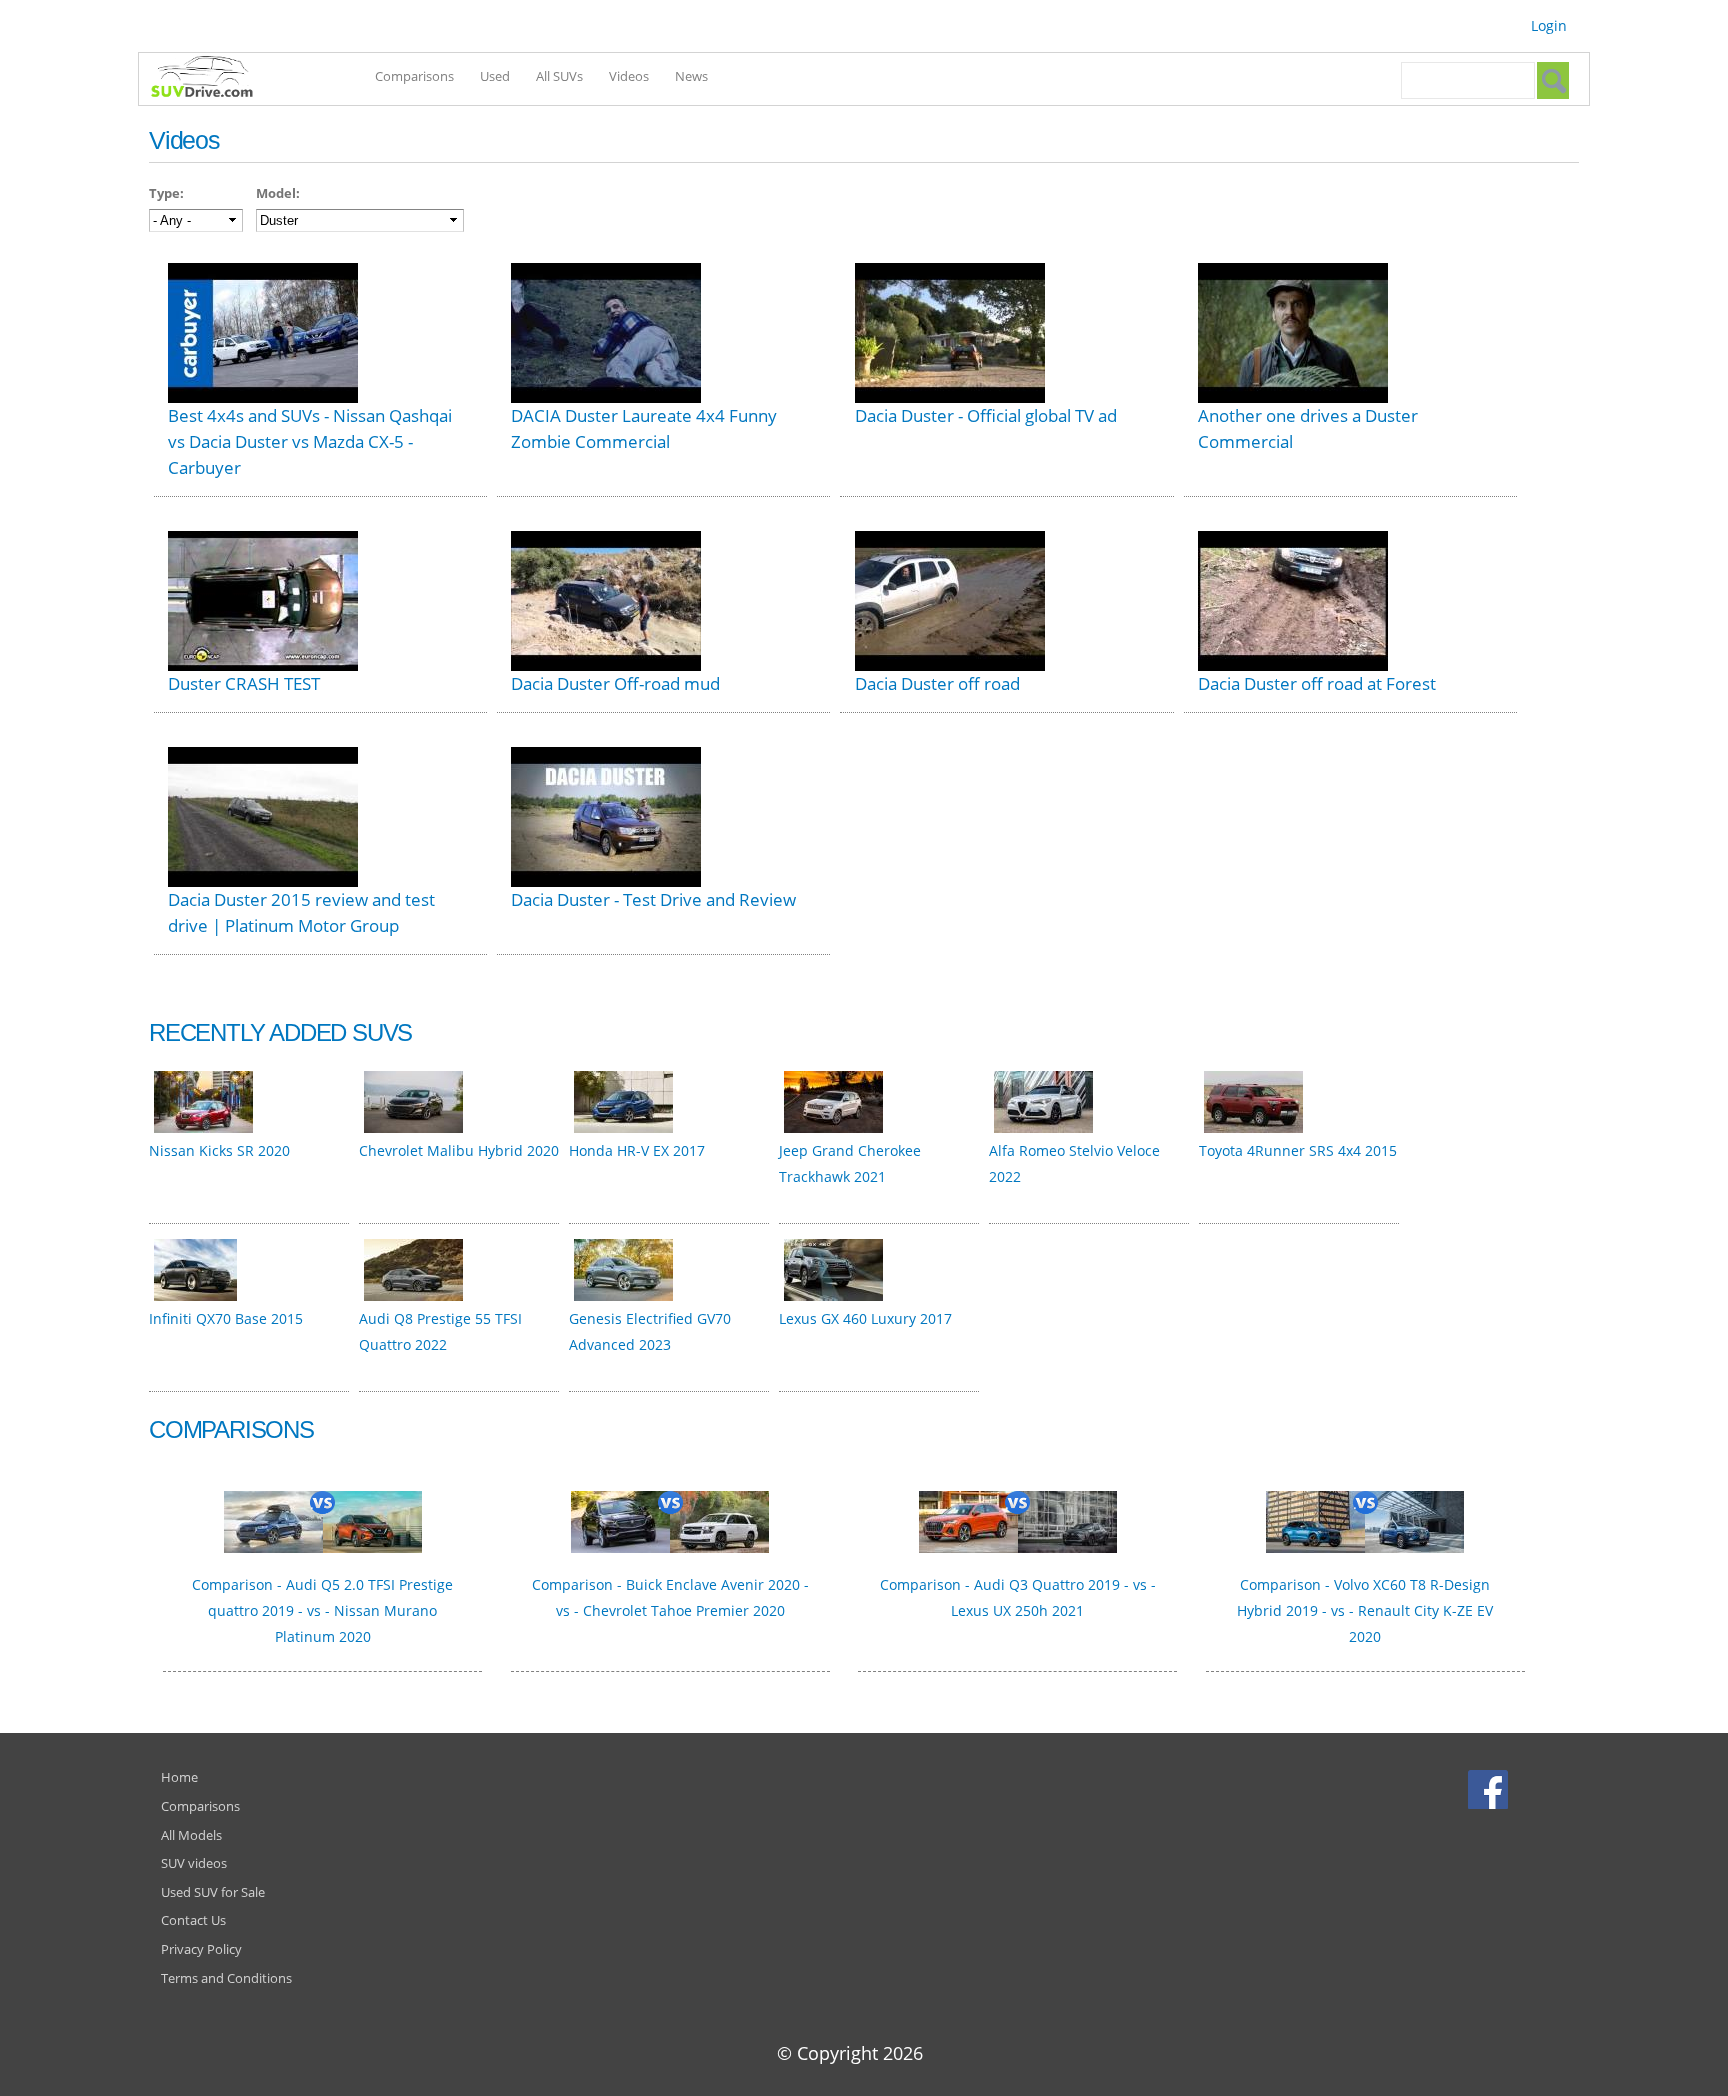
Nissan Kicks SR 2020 (219, 1150)
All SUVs (559, 76)
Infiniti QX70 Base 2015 (226, 1318)
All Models (191, 1835)
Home (179, 1777)
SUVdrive (212, 79)
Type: (166, 193)
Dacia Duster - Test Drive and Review (653, 899)
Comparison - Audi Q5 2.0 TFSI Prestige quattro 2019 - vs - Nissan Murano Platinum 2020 (322, 1610)
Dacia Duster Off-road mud (615, 683)
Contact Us (193, 1920)
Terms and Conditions (226, 1978)
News (691, 76)
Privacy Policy (201, 1949)
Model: (278, 193)
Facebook (1490, 1789)
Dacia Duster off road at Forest (1317, 683)
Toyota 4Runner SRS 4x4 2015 (1298, 1150)
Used (495, 76)
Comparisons (414, 76)
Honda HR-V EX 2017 (637, 1150)
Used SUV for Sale (213, 1892)
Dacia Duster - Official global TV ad (986, 415)
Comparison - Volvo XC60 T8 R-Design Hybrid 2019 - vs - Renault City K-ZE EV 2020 (1365, 1610)
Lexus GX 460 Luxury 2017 (865, 1318)
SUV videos (194, 1863)
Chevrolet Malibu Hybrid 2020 (459, 1150)
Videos (629, 76)
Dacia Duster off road (937, 683)
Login (1549, 25)
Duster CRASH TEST (244, 683)
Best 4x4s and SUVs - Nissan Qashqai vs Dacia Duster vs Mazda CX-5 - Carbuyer (310, 441)
